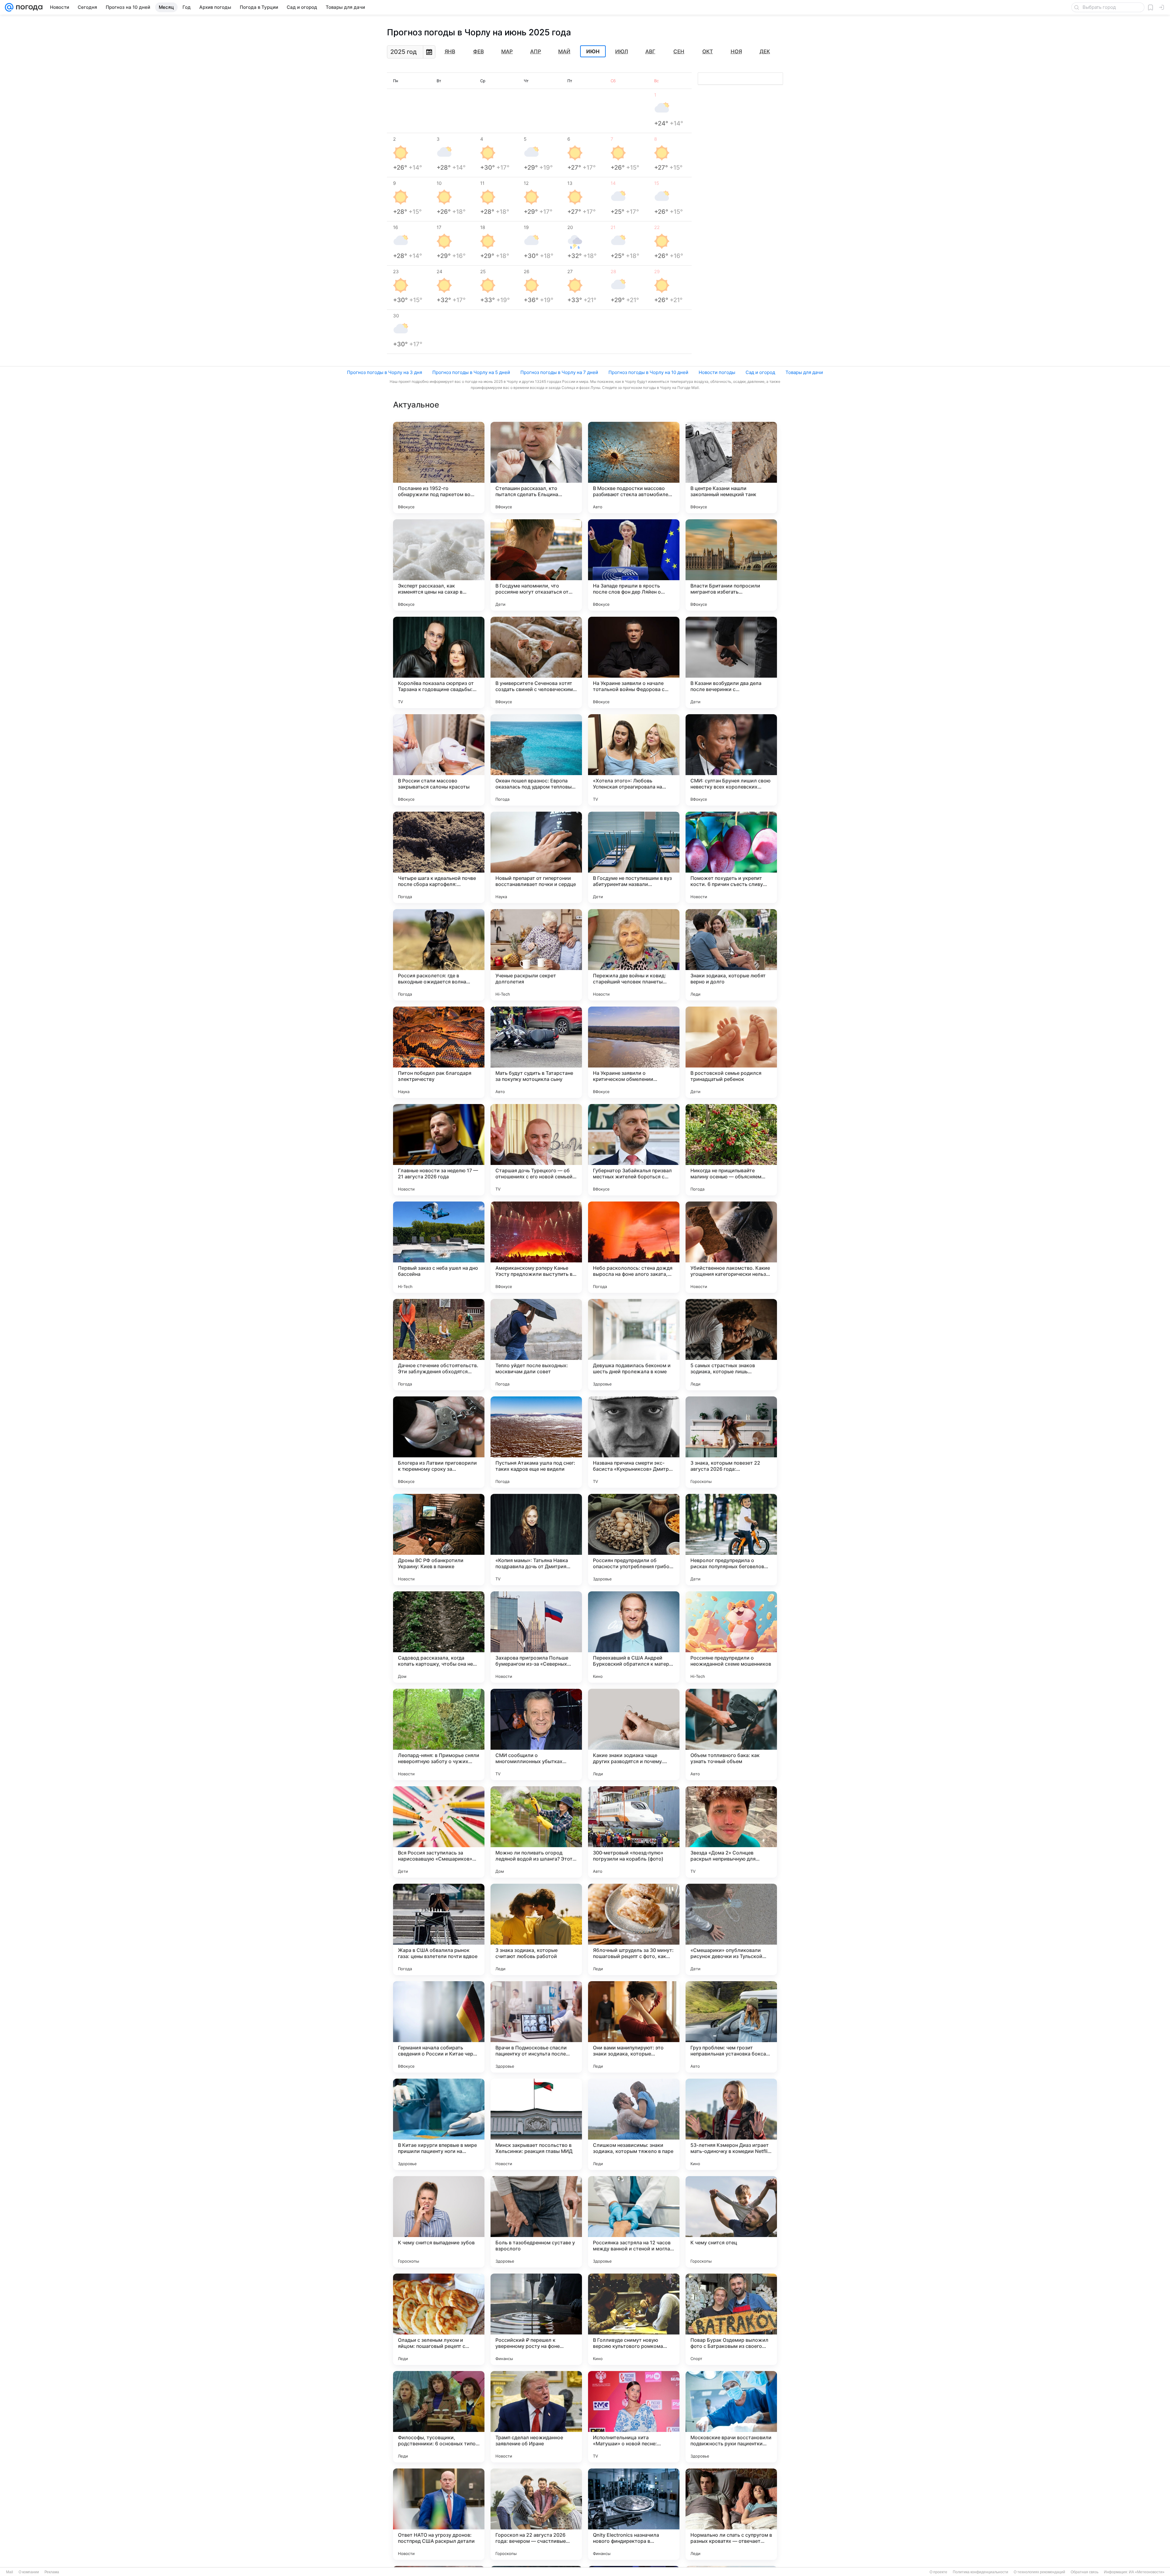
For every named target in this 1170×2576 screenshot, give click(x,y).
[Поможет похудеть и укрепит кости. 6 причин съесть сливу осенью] (731, 857)
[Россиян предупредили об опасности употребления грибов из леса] (634, 1540)
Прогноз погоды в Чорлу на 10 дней (648, 372)
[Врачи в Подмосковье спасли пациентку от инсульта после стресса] (536, 2027)
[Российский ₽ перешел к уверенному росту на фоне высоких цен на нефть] (536, 2319)
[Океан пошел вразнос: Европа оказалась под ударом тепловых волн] (536, 760)
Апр (536, 51)
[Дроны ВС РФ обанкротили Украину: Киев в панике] (439, 1540)
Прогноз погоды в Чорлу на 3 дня (385, 372)
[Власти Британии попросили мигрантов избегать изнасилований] (731, 565)
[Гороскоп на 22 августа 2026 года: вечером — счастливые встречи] (536, 2514)
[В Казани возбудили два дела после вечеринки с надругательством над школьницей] (731, 662)
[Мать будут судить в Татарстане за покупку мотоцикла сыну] (536, 1052)
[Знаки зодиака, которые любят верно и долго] (731, 955)
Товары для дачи (804, 372)
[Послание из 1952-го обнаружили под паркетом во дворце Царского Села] (439, 468)
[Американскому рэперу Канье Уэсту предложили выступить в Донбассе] (536, 1247)
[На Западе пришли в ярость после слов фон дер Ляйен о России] (634, 565)
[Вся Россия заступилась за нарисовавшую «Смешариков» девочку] (439, 1832)
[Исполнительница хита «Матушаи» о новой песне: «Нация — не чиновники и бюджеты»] (634, 2417)
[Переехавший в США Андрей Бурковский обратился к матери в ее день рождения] (634, 1637)
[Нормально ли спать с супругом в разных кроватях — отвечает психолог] (731, 2514)
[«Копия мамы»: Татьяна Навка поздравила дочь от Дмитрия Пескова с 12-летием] (536, 1540)
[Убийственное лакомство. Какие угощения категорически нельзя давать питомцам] (731, 1247)
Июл (622, 51)
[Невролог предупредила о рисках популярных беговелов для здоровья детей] (731, 1540)
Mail (10, 2572)
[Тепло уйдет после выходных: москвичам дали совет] (536, 1345)
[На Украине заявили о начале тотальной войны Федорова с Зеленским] (634, 662)
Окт (708, 51)
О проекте (938, 2572)
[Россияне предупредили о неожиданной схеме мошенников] (731, 1637)
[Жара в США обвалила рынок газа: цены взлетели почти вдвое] (439, 1929)
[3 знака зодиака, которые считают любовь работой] (536, 1929)
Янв (450, 51)
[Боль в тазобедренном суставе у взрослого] (536, 2222)
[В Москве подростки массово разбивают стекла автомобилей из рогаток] (634, 468)
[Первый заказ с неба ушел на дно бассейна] (439, 1247)
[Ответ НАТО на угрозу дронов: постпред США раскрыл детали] (439, 2514)
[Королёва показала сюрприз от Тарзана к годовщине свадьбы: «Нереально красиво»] (439, 662)
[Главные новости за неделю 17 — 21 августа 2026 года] (439, 1150)
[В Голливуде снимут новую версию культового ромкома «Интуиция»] (634, 2319)
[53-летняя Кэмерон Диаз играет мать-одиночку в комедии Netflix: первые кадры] (731, 2124)
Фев (479, 51)
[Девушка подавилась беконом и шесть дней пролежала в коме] (634, 1345)
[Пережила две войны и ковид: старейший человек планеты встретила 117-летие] (634, 955)
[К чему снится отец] (731, 2222)
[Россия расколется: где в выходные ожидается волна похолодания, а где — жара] (439, 955)
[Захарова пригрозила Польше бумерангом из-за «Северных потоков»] (536, 1637)
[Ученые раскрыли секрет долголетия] (536, 955)
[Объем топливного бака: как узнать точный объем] (731, 1734)
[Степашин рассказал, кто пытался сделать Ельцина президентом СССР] (536, 468)
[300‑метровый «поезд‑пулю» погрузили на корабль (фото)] (634, 1832)
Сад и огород (760, 372)
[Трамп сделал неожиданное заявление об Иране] (536, 2417)
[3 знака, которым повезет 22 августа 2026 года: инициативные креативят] (731, 1442)
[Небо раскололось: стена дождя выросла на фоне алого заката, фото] (634, 1247)
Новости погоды (717, 372)
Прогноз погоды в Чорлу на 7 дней (559, 372)
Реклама (52, 2572)
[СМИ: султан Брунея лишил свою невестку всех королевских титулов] (731, 760)
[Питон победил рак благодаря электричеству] (439, 1052)
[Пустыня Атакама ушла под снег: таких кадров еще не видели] (536, 1442)
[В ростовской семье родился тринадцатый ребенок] (731, 1052)
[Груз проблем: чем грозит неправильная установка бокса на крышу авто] (731, 2027)
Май (564, 51)
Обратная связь (1085, 2572)
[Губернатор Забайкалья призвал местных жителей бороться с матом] (634, 1150)
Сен (679, 51)
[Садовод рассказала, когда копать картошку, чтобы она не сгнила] (439, 1637)
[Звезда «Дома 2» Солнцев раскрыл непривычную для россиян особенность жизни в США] (731, 1832)
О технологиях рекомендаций (1039, 2572)
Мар (507, 51)
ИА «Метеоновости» (1147, 2572)
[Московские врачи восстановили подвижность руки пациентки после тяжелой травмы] (731, 2417)
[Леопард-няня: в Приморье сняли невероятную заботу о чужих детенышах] (439, 1734)
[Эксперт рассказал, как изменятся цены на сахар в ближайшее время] (439, 565)
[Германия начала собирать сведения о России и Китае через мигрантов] (439, 2027)
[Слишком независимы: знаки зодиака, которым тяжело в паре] (634, 2124)
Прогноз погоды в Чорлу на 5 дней (471, 372)
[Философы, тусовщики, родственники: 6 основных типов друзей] (439, 2417)
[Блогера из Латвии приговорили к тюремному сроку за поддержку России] (439, 1442)
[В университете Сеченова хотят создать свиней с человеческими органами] (536, 662)
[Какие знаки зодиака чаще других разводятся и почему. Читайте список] (634, 1734)
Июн (593, 51)
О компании (29, 2572)
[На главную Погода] (28, 7)
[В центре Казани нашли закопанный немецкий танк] (731, 468)
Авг (650, 51)
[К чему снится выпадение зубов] (439, 2222)
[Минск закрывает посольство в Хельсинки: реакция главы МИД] (536, 2124)
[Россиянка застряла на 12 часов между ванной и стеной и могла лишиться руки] (634, 2222)
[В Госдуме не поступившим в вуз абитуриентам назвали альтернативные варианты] (634, 857)
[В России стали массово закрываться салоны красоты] (439, 760)
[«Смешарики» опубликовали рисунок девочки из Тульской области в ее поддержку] (731, 1929)
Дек (765, 51)
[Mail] (9, 7)
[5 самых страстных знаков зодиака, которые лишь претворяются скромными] (731, 1345)
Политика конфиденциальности (980, 2572)
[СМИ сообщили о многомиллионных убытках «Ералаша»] (536, 1734)
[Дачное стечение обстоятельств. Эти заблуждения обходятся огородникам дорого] (439, 1345)
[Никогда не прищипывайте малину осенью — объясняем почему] (731, 1150)
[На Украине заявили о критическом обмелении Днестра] (634, 1052)
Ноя (736, 51)
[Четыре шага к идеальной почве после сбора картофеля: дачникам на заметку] (439, 857)
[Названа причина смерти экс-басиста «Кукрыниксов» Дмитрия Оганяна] (634, 1442)
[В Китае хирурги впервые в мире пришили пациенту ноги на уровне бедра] (439, 2124)
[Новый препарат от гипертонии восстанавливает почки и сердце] (536, 857)
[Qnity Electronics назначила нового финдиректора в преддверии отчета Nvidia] (634, 2514)
